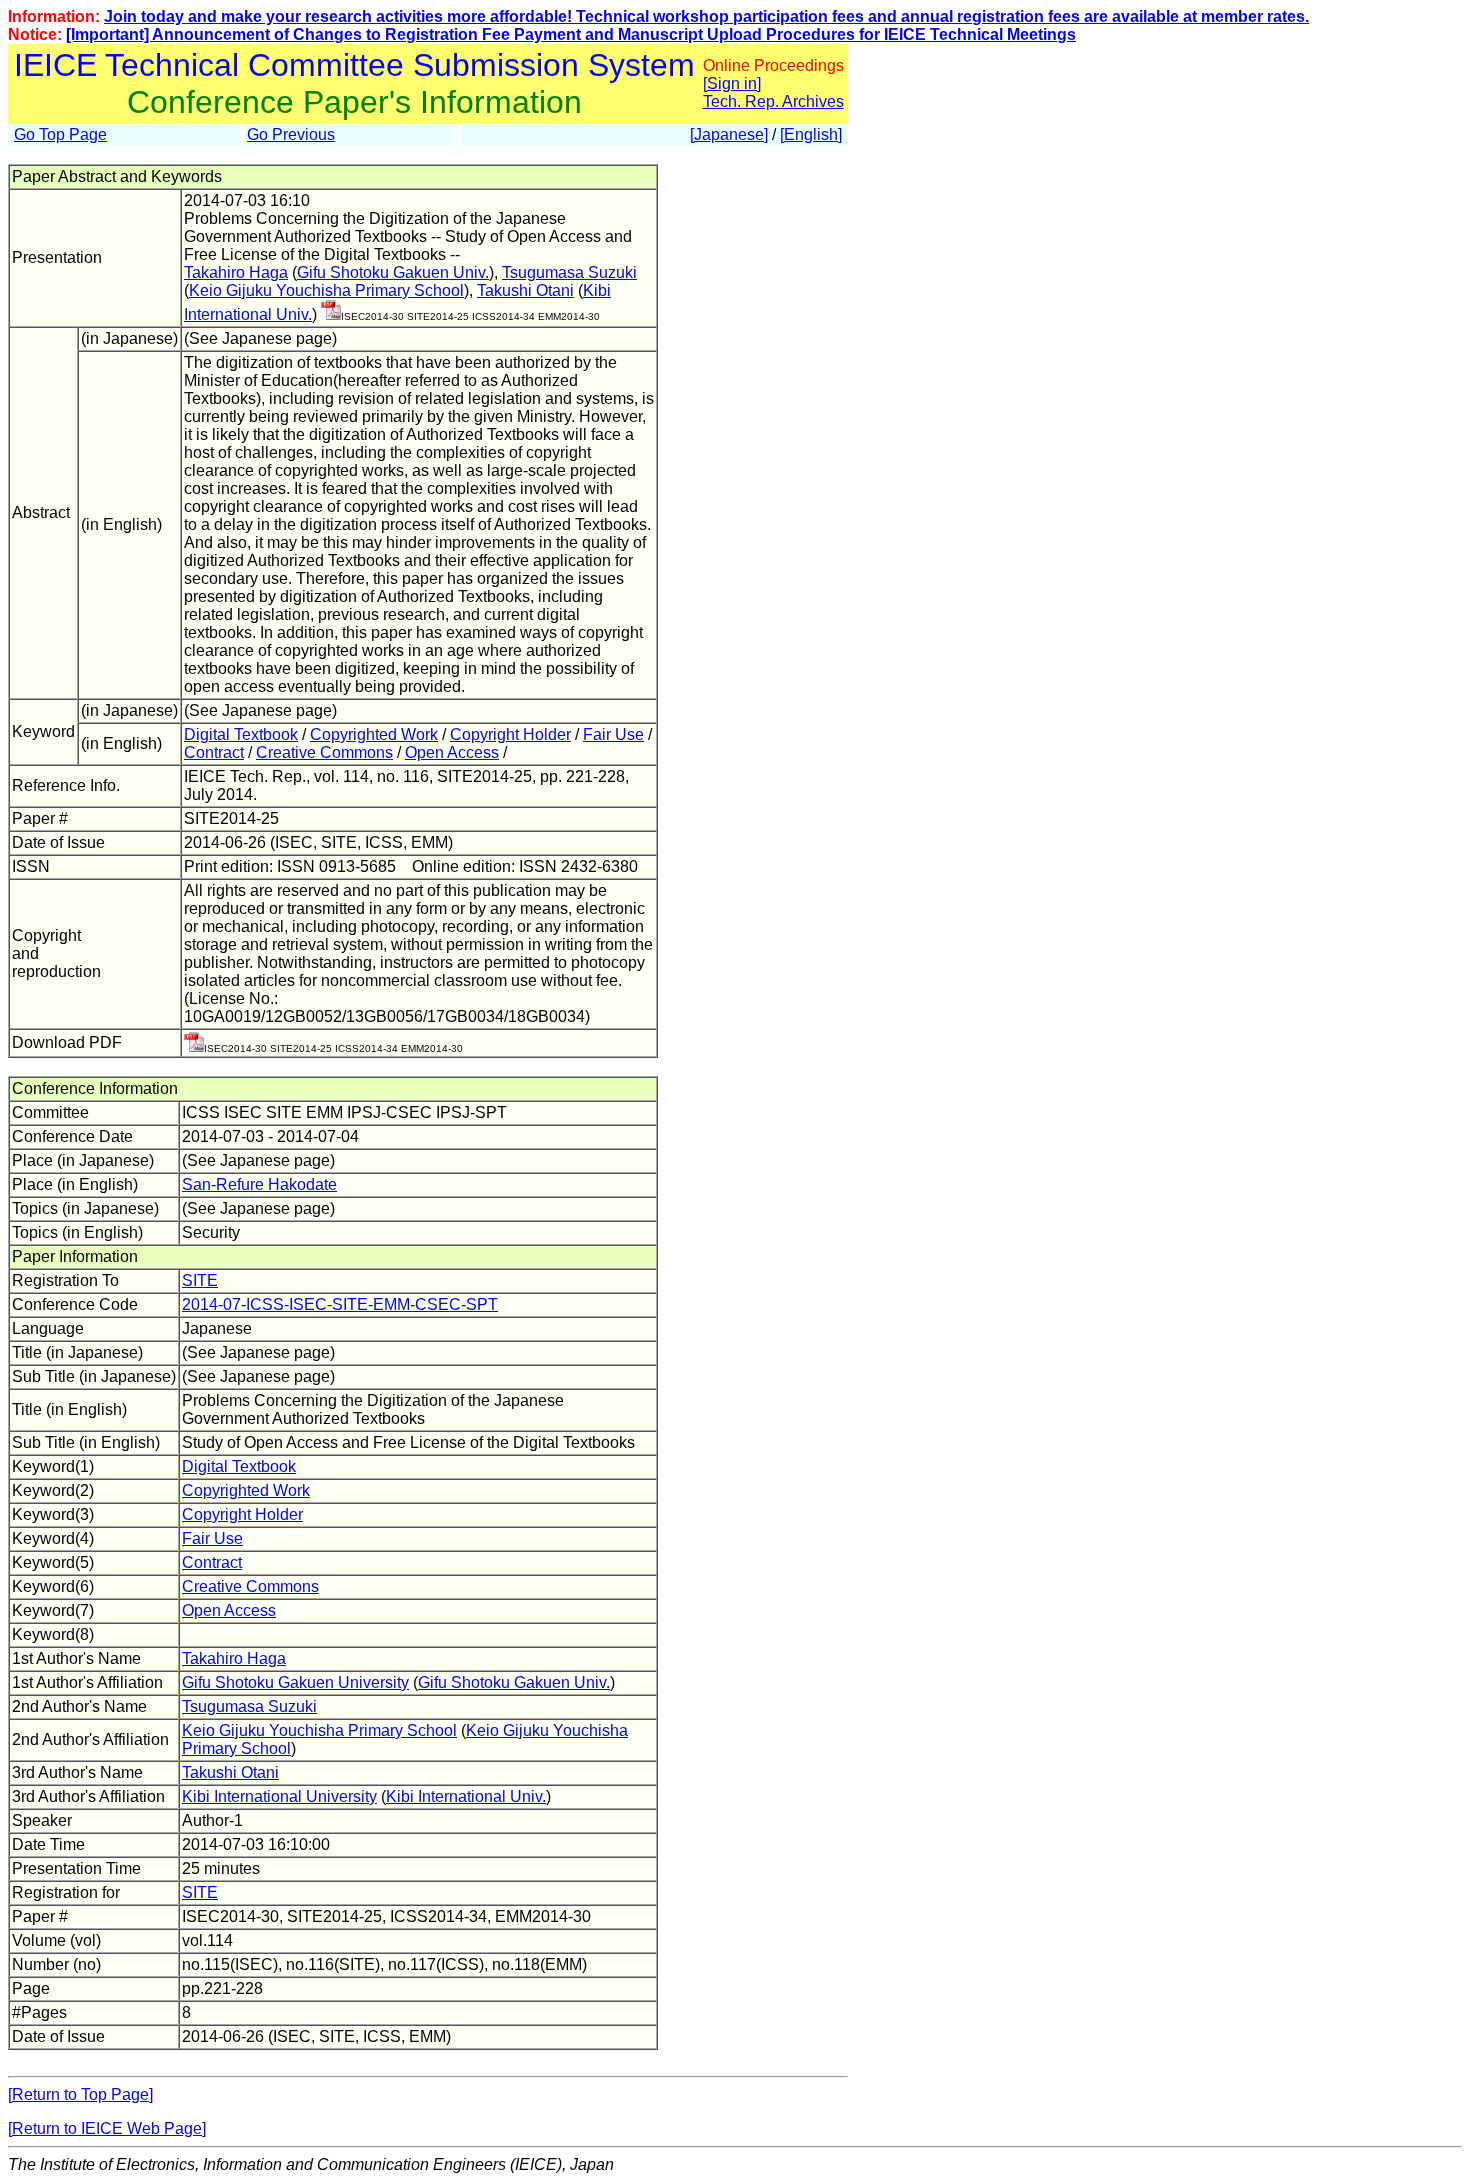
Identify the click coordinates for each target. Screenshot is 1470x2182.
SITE (200, 1280)
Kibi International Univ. (466, 1796)
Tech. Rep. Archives (773, 101)
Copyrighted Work (374, 734)
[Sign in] (732, 83)
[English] (811, 134)
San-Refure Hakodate (259, 1184)
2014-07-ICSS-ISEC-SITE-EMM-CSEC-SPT (340, 1304)
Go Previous (291, 134)
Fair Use (613, 734)
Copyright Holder (510, 734)
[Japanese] (729, 134)
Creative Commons (324, 752)
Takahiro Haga (236, 272)
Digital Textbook (241, 734)
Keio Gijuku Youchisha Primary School (326, 290)
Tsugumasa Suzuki (569, 272)
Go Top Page (60, 134)
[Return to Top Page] (80, 2094)
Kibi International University (279, 1796)
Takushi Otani (525, 290)
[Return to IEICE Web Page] (107, 2128)
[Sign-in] (331, 314)
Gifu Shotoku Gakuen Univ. (393, 272)
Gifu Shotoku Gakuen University (295, 1682)
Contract (214, 752)
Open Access (452, 752)
